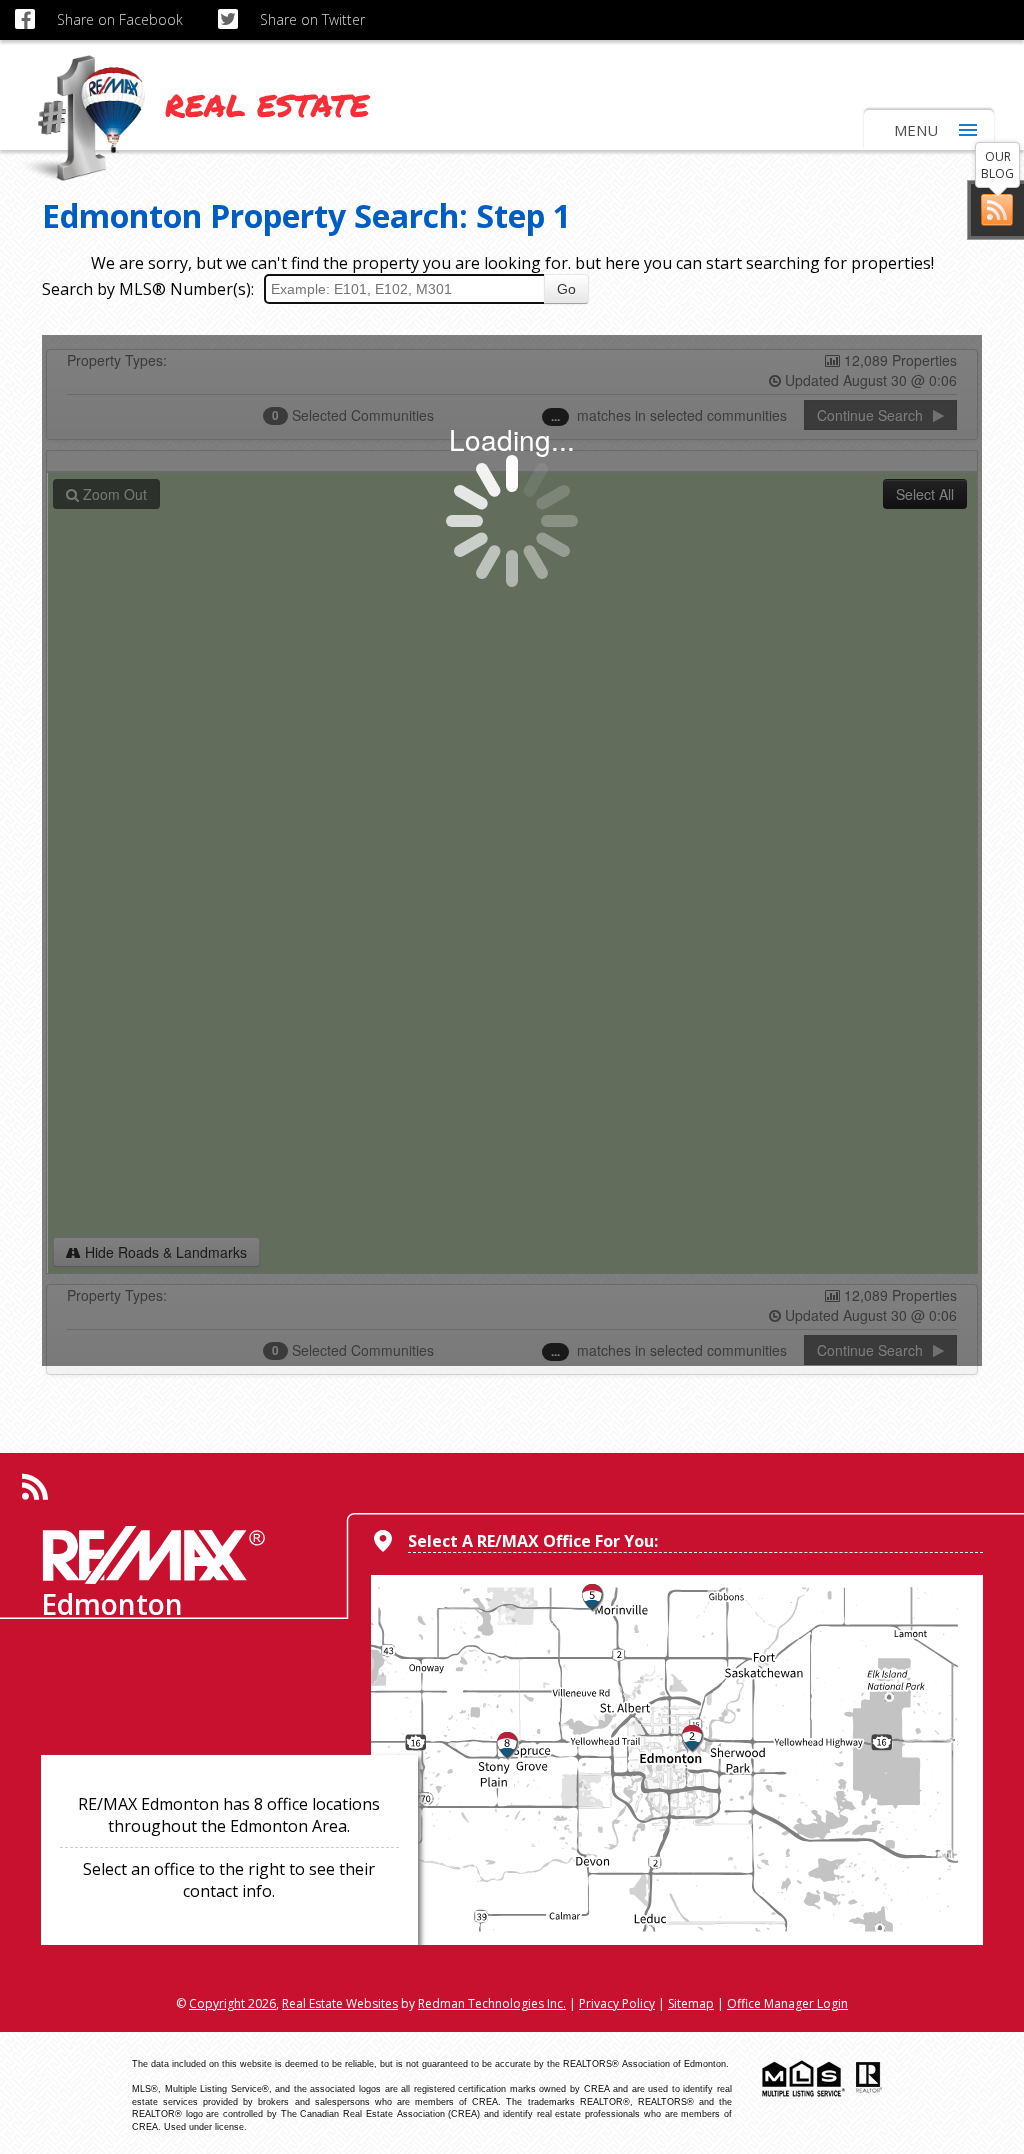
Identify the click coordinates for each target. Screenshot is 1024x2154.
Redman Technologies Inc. (492, 2003)
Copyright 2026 (232, 2003)
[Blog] (997, 210)
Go (566, 289)
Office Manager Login (787, 2003)
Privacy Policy (617, 2003)
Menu (916, 130)
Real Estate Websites (340, 2003)
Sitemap (691, 2003)
